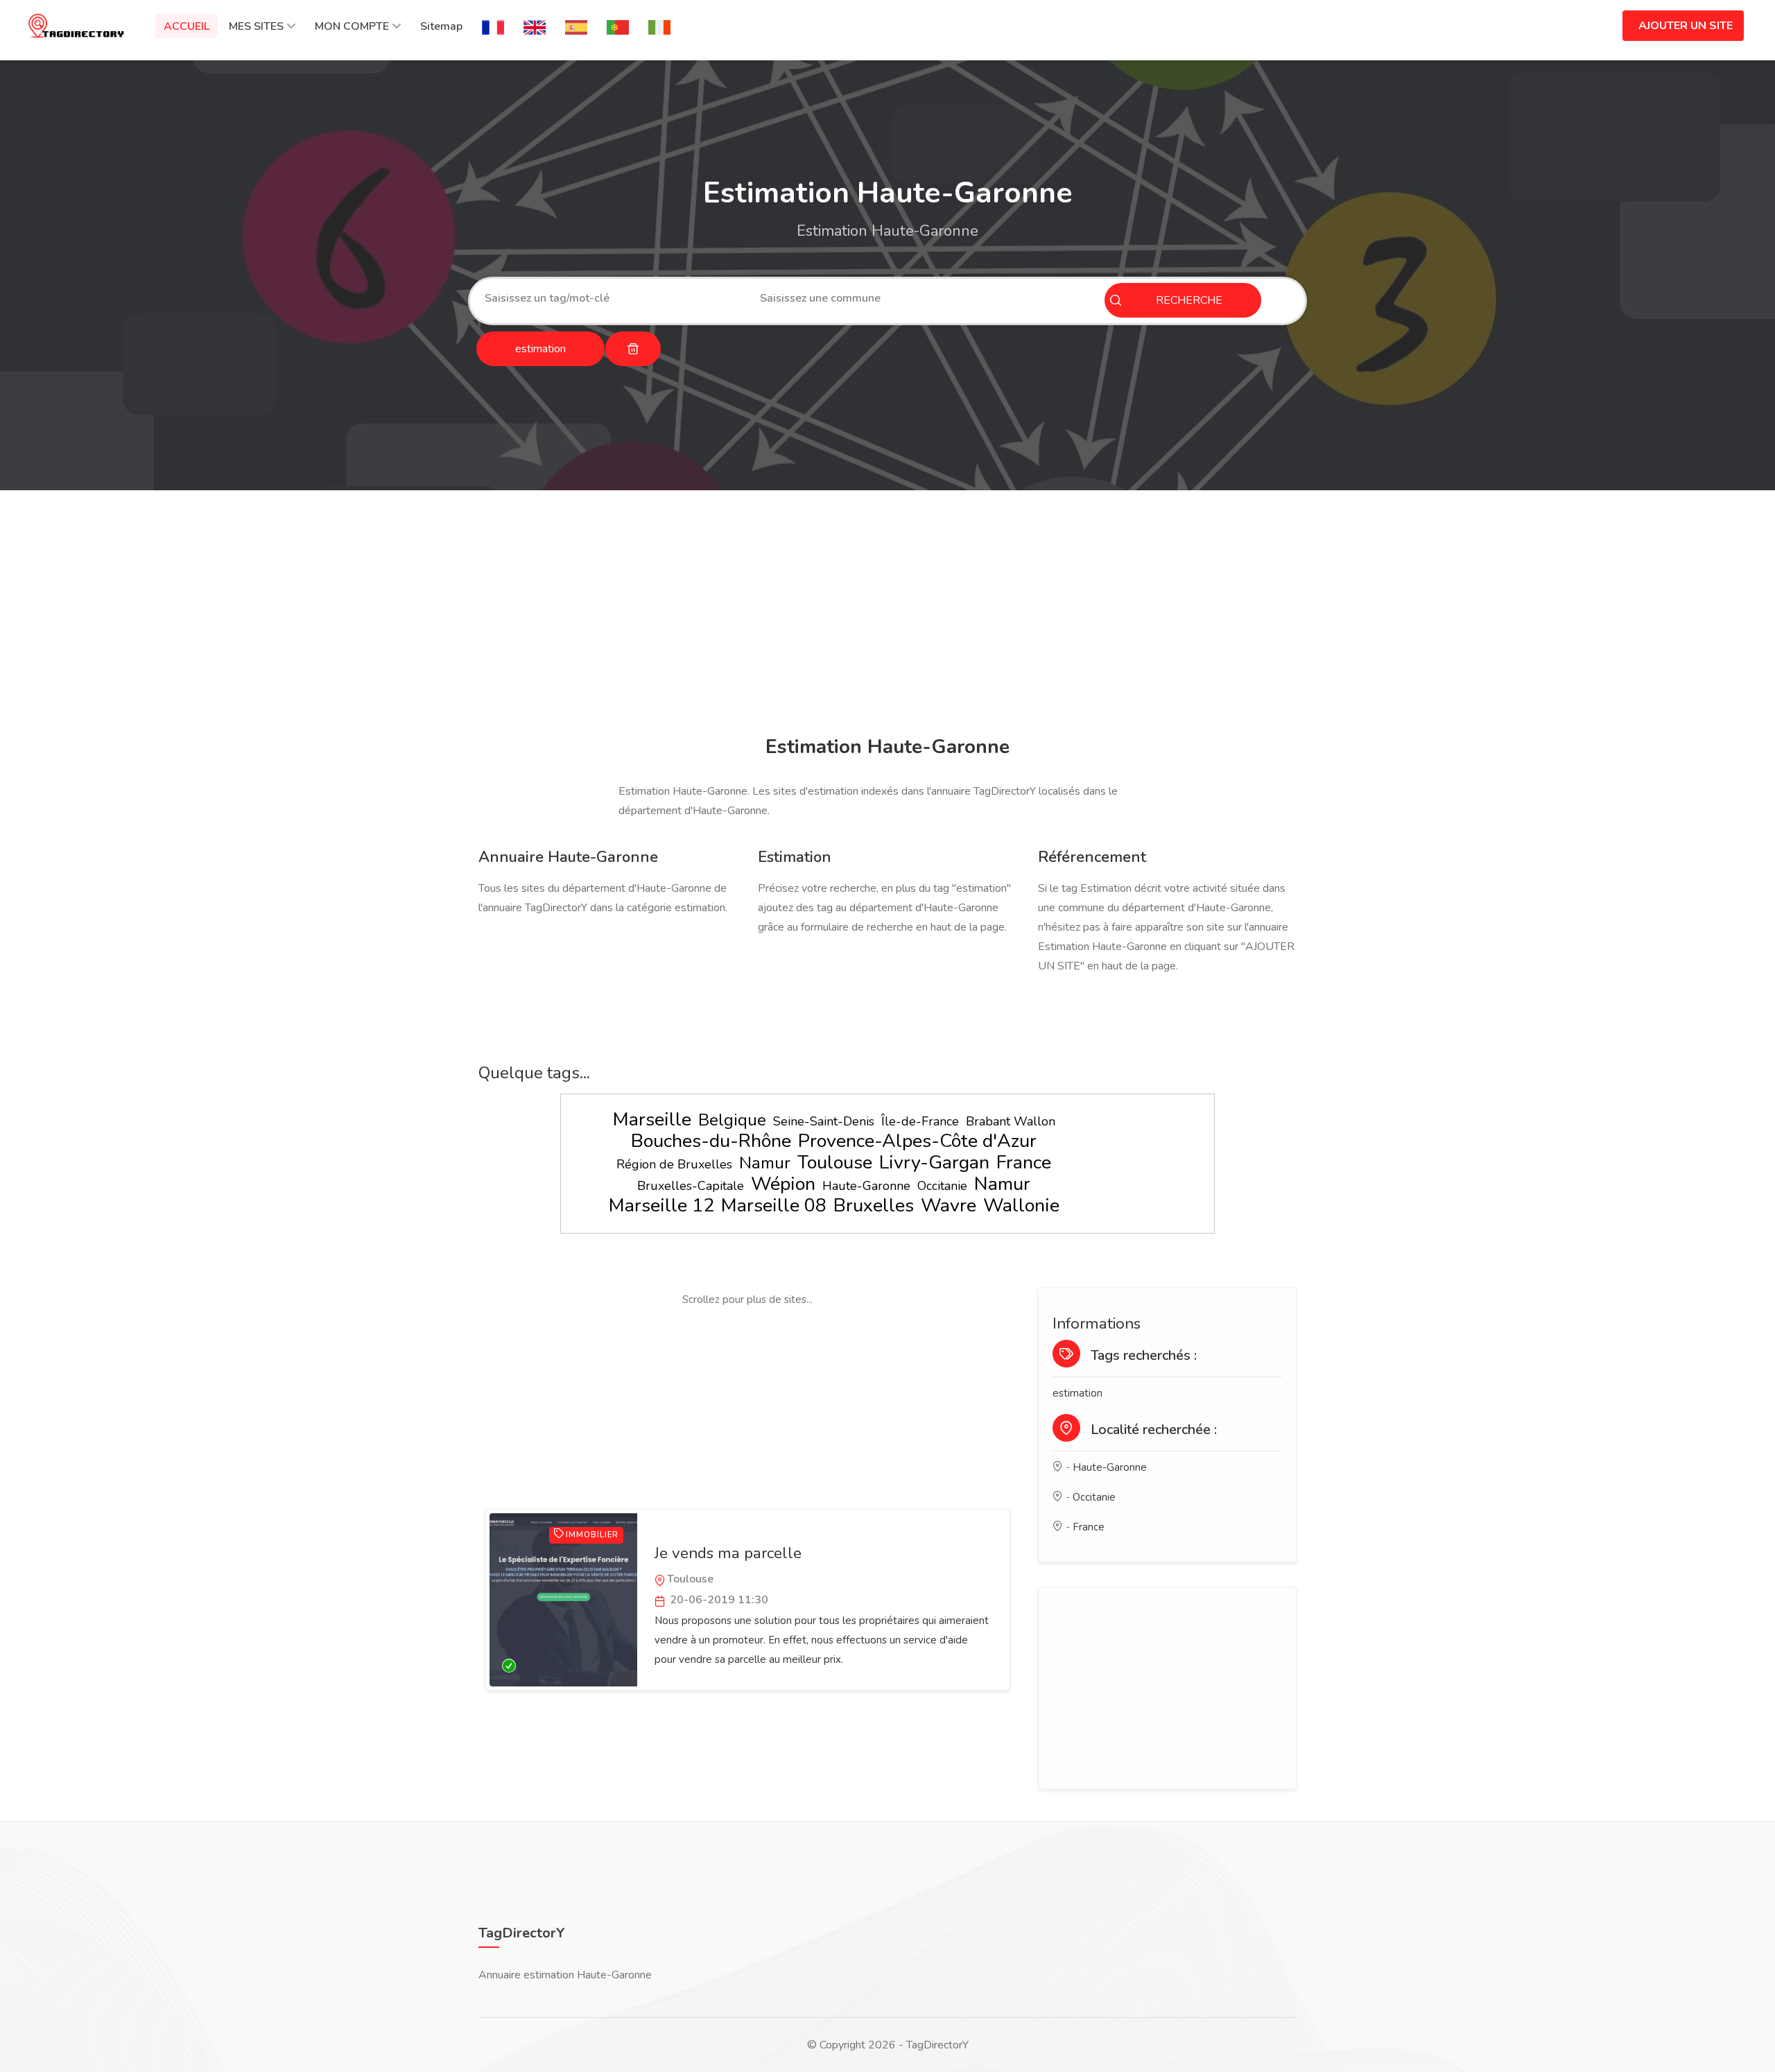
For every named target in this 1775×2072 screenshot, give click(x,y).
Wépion (783, 1184)
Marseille (652, 1120)
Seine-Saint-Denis (824, 1121)
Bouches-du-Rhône (711, 1141)
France (1024, 1163)
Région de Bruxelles (674, 1164)
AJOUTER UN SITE (1686, 26)
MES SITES (256, 26)
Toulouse (835, 1163)
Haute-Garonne (866, 1186)
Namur (765, 1163)
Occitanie (942, 1186)
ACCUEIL (187, 26)
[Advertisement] (884, 615)
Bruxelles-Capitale (691, 1186)
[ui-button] (633, 349)
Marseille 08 (774, 1206)
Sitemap (441, 26)
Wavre (949, 1206)
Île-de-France (920, 1121)
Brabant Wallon (1011, 1121)
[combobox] (612, 298)
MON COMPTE (352, 26)
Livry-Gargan (934, 1163)
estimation (1077, 1393)
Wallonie (1021, 1206)
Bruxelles (874, 1206)
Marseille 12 (661, 1206)
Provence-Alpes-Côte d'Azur (917, 1141)
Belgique (732, 1120)
